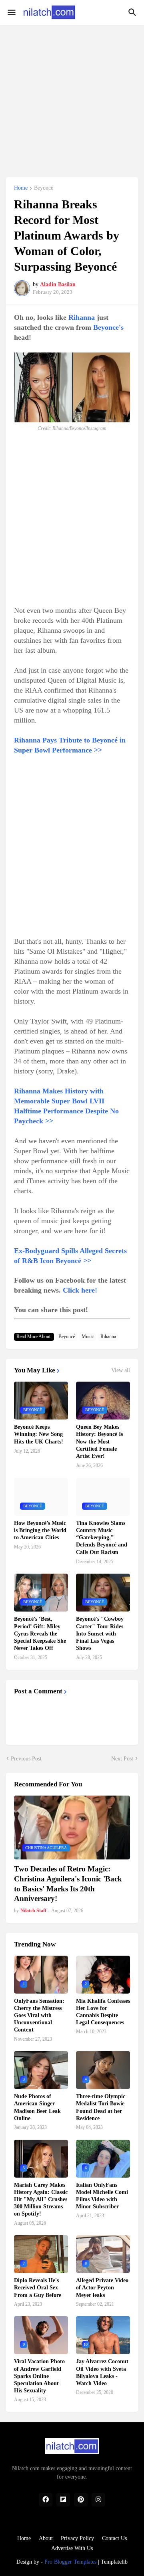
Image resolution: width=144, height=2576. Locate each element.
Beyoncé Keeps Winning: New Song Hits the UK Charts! (39, 1434)
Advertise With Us (72, 2548)
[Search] (133, 12)
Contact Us (114, 2538)
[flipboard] (63, 2500)
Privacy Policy (77, 2538)
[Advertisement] (72, 97)
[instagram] (98, 2500)
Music (88, 1337)
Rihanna (82, 317)
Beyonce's (108, 327)
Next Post (122, 1759)
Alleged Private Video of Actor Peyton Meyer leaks (102, 2288)
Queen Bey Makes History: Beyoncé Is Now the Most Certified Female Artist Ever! (99, 1441)
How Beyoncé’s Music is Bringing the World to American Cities (40, 1530)
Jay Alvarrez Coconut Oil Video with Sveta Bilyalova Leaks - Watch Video (102, 2372)
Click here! (80, 1290)
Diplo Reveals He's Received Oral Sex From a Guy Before (38, 2288)
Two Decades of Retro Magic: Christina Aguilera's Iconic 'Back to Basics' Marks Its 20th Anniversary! (68, 1884)
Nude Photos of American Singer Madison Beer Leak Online (37, 2107)
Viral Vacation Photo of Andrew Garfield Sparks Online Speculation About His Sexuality (39, 2376)
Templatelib (114, 2562)
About (46, 2538)
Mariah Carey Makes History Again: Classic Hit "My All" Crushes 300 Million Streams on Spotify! (41, 2200)
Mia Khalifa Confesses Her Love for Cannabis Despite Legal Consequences (103, 2012)
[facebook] (46, 2500)
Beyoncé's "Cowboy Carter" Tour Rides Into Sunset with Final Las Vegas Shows (100, 1634)
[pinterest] (81, 2500)
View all (121, 1370)
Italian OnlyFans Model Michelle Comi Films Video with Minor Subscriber (102, 2196)
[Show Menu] (11, 12)
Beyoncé (44, 188)
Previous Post (26, 1759)
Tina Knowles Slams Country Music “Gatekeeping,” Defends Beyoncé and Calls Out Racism (102, 1538)
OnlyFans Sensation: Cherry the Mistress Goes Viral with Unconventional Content (39, 2016)
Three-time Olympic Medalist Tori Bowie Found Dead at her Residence (101, 2107)
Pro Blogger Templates (70, 2562)
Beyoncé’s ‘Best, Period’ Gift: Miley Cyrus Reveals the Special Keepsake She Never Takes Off (40, 1634)
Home (21, 188)
